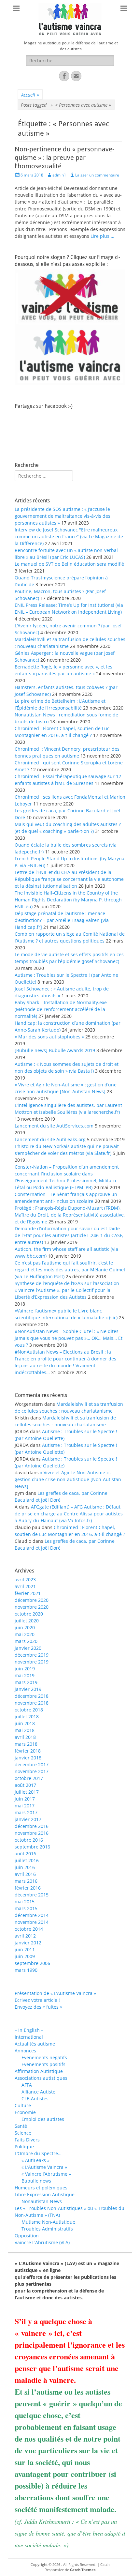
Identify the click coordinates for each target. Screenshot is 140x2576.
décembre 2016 (32, 1826)
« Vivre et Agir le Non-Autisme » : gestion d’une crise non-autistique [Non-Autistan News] (68, 1479)
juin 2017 (25, 1799)
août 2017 (25, 1785)
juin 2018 (25, 1723)
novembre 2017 (32, 1771)
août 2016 (25, 1854)
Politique (24, 2147)
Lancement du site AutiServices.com (54, 1126)
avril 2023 (25, 1579)
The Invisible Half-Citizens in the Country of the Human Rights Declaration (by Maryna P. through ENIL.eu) (68, 900)
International (29, 2037)
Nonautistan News (42, 2201)
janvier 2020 (28, 1648)
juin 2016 (25, 1867)
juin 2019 (25, 1669)
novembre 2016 (32, 1833)
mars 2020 (26, 1641)
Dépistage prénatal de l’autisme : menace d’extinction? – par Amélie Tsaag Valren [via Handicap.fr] (62, 920)
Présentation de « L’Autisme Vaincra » (55, 1993)
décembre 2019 (32, 1655)
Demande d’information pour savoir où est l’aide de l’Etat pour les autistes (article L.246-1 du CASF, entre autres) (69, 1235)
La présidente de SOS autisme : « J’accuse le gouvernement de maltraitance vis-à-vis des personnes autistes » (63, 516)
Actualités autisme (35, 2044)
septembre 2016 (32, 1847)
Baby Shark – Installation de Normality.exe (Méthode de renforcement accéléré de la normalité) (61, 1009)
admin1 (59, 175)
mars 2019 (26, 1682)
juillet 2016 (27, 1860)
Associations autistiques (41, 2078)
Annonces (25, 2051)
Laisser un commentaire (97, 175)
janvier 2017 (28, 1819)
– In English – (29, 2030)
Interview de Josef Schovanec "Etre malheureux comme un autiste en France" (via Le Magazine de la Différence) (69, 537)
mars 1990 (26, 1970)
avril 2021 (25, 1586)
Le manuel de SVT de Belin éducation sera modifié (69, 564)
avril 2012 (25, 1936)
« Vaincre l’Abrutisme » (46, 2174)
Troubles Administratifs (47, 2229)
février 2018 (28, 1751)
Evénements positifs (43, 2064)
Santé (21, 2126)
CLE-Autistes (35, 2099)
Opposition (27, 2236)
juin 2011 (25, 1949)
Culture (23, 2105)
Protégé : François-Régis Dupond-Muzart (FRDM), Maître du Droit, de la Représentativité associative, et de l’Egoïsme (70, 1215)
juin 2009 (25, 1956)
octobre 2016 (29, 1840)
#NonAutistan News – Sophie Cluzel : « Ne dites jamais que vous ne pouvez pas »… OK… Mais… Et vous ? (69, 1338)
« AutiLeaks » (35, 2160)
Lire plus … (102, 236)
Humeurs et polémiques (41, 2188)
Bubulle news (36, 2181)
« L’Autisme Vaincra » (44, 2167)
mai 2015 (25, 1901)
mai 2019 (25, 1675)
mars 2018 (26, 1744)
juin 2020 (25, 1627)
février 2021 (28, 1593)
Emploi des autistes (43, 2119)
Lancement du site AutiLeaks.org (50, 1139)
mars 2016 (26, 1881)
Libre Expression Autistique (45, 2194)
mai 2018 (25, 1730)
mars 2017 (26, 1812)
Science (23, 2133)
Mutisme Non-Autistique (48, 2222)
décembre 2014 (32, 1915)
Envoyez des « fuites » (38, 2007)
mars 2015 (26, 1908)
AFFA (27, 2085)
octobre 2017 (29, 1778)
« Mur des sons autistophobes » (49, 1037)
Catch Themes (83, 2570)
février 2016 (28, 1888)
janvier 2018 (28, 1758)
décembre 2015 (32, 1895)
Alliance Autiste (38, 2092)
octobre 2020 (29, 1614)
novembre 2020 (32, 1607)
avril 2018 (25, 1737)
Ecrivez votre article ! (37, 2000)
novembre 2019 (32, 1662)
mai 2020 (25, 1634)
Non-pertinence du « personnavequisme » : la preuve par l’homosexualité (64, 158)
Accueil (30, 95)
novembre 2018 (32, 1703)
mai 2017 (25, 1806)
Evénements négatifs (44, 2057)
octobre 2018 (29, 1710)
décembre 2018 (32, 1696)
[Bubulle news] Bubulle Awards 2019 (55, 1050)
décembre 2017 (32, 1764)
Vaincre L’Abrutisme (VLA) (42, 2242)
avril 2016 (25, 1874)
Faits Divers (27, 2140)
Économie (25, 2112)
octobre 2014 (29, 1929)
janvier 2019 (28, 1689)
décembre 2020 (32, 1600)
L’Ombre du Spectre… (38, 2153)
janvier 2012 (28, 1943)
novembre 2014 (32, 1922)
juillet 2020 (27, 1621)
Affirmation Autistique (39, 2071)
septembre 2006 (32, 1963)
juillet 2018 (27, 1717)
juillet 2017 (27, 1792)
